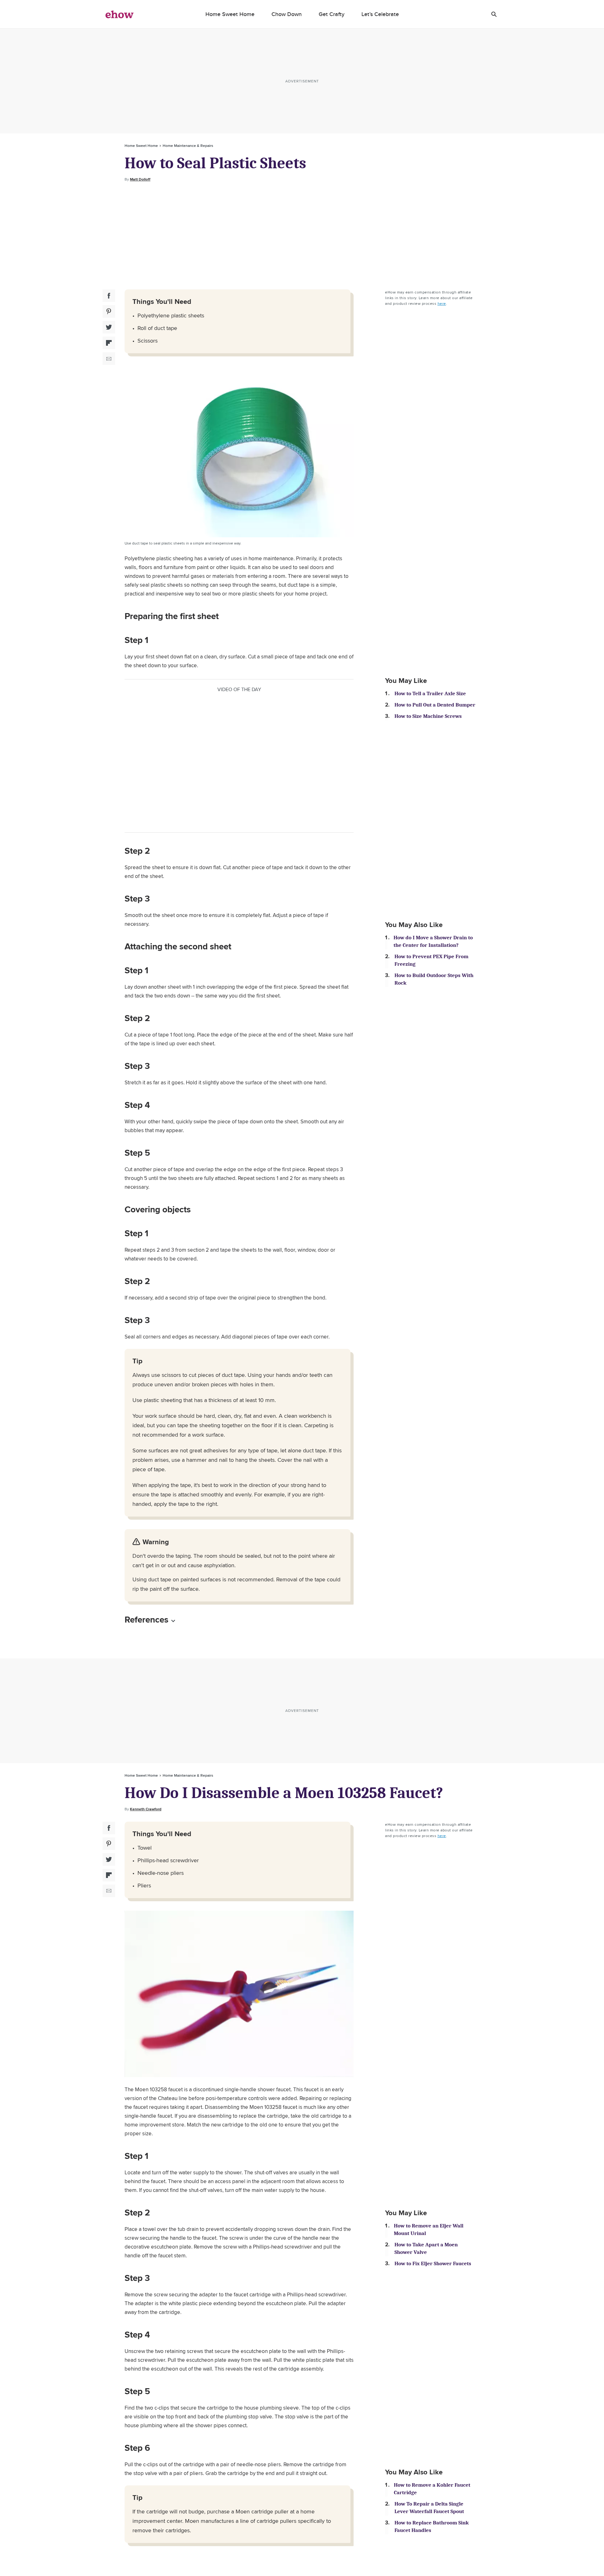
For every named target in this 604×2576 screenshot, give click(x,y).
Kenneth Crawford (146, 1809)
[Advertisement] (302, 236)
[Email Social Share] (109, 359)
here (442, 303)
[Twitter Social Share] (109, 327)
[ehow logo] (120, 14)
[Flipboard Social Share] (109, 343)
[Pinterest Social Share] (109, 311)
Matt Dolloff (140, 179)
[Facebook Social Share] (109, 296)
